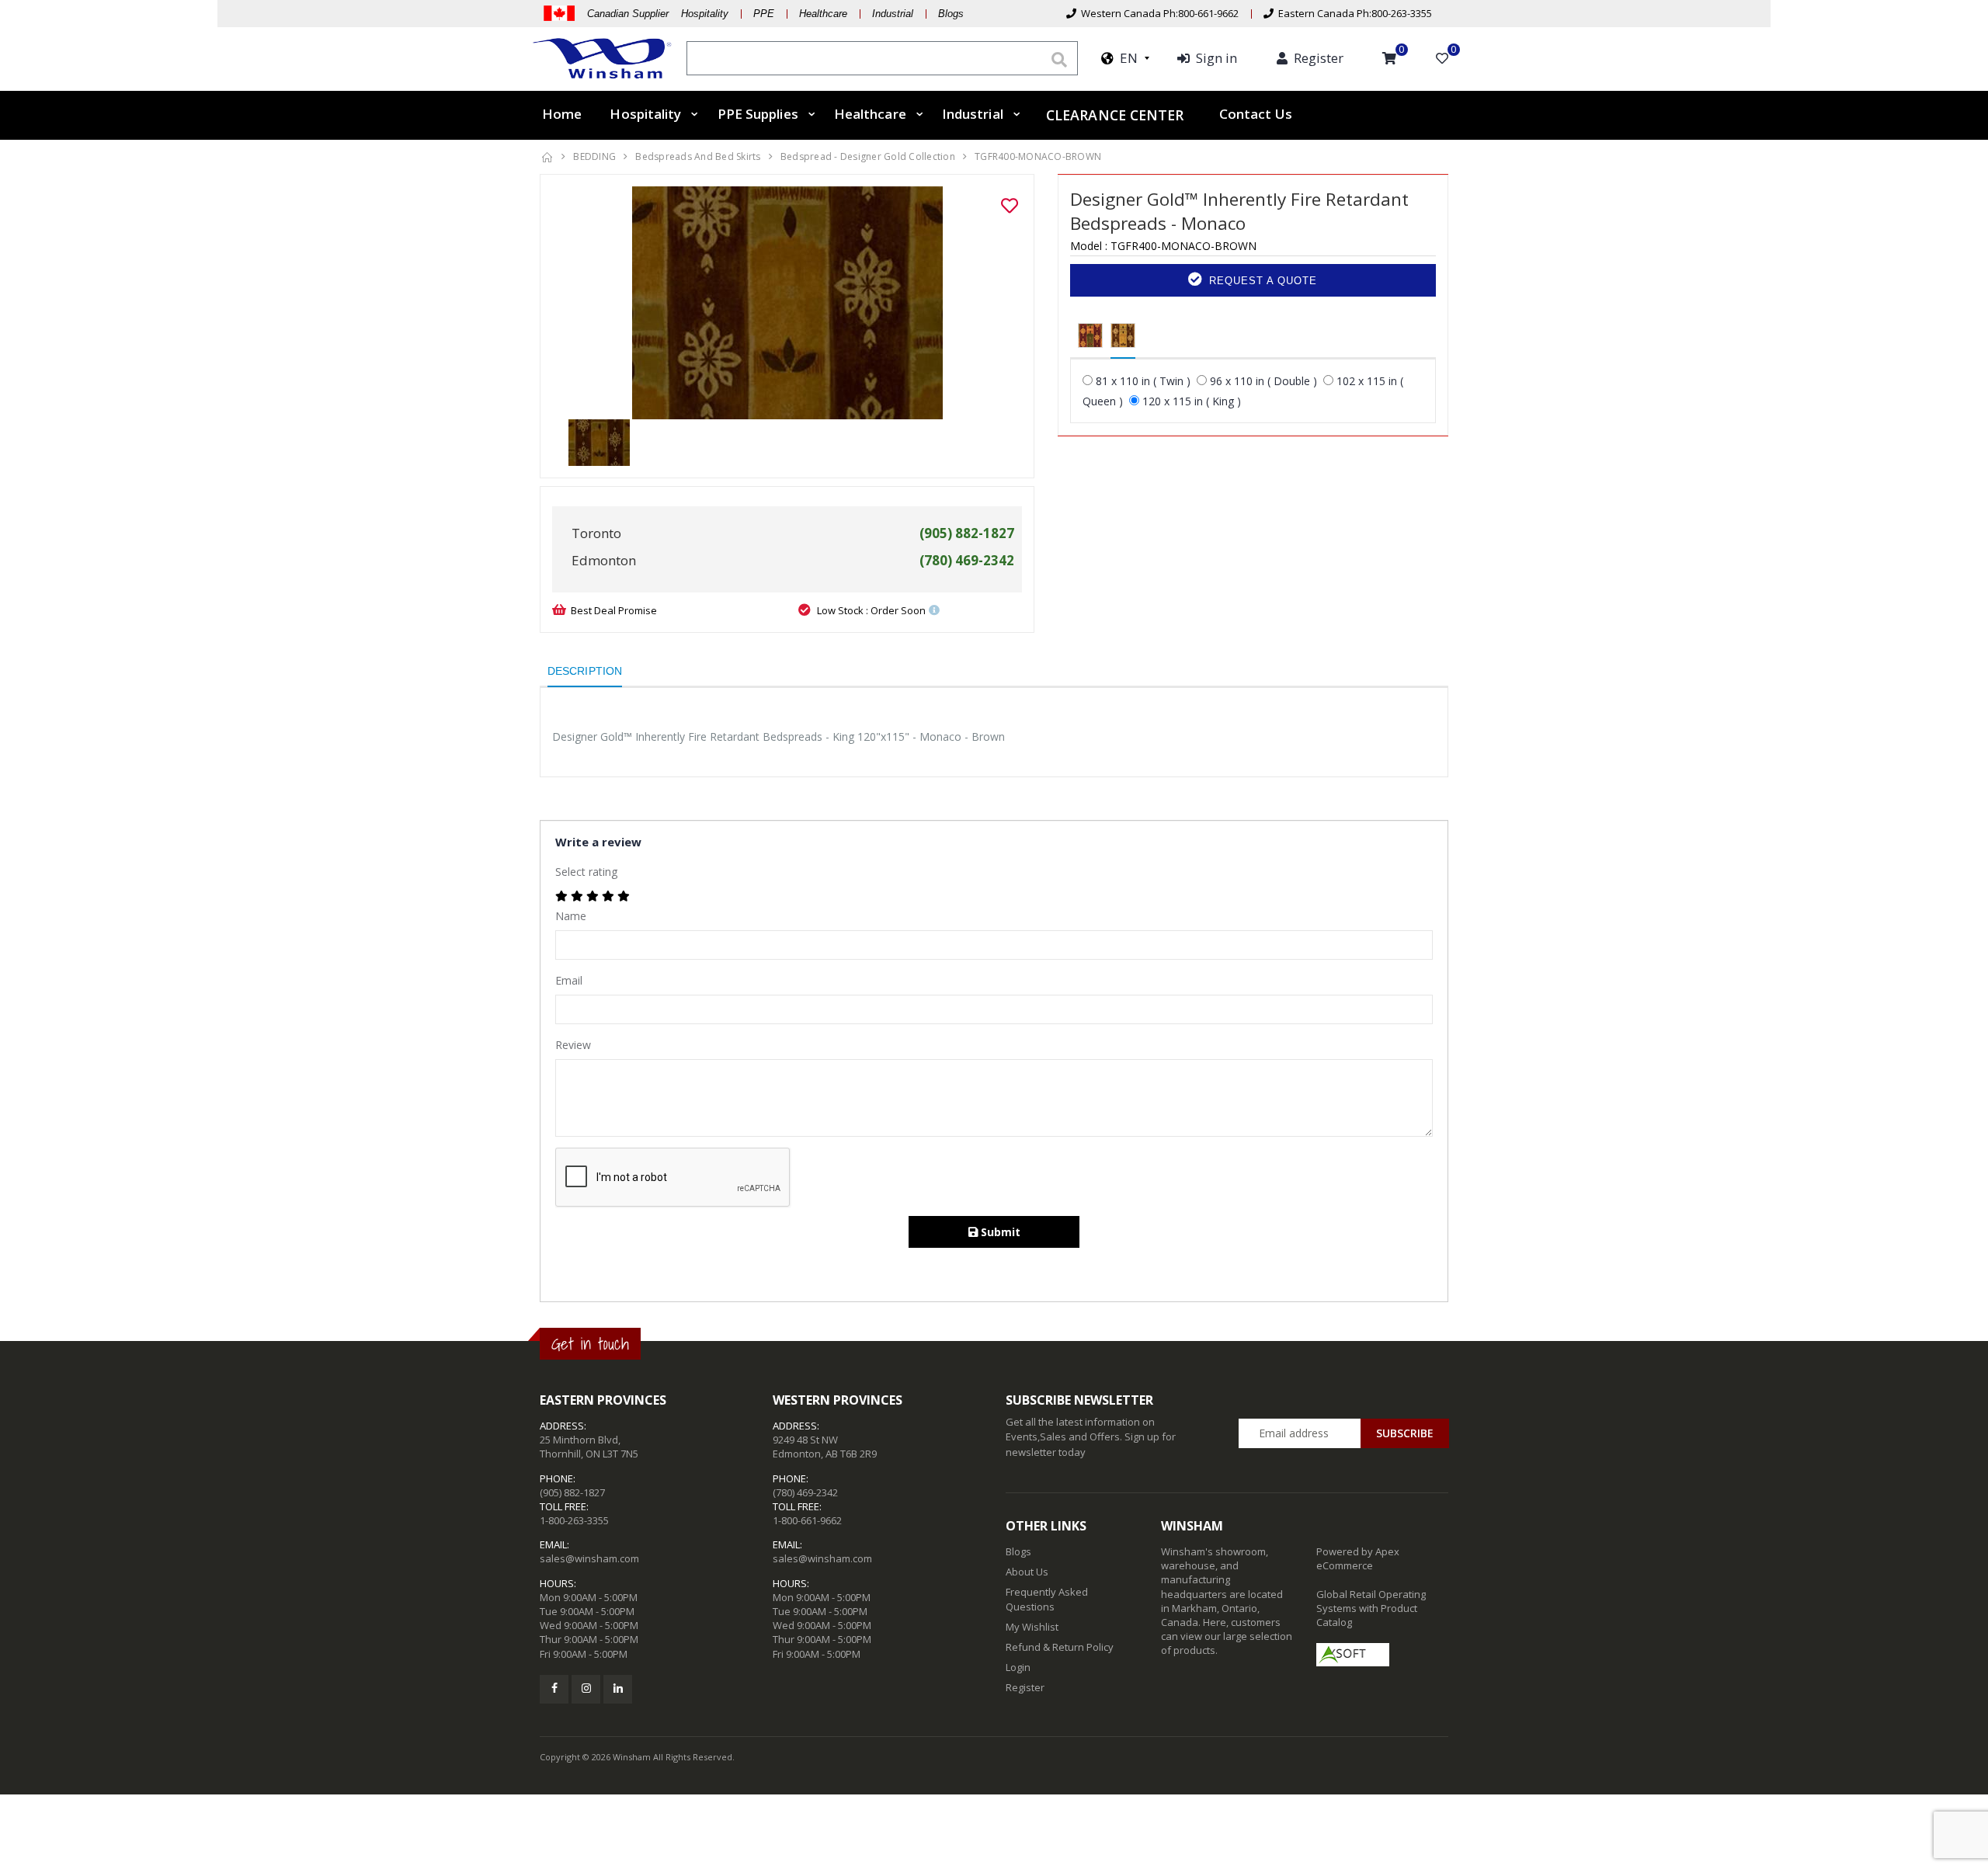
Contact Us (1256, 114)
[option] (787, 303)
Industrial (893, 14)
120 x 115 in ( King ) (1192, 401)
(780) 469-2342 (805, 1492)
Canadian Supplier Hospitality (658, 14)
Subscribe (1405, 1433)
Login (1018, 1667)
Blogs (951, 14)
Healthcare (823, 14)
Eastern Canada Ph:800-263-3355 (1353, 13)
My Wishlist (1032, 1627)
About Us (1027, 1572)
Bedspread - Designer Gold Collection (868, 156)
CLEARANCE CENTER (1115, 114)
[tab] (1090, 336)
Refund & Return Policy (1060, 1647)
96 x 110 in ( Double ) (1263, 381)
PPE (764, 14)
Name (571, 916)
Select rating (586, 872)
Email (569, 980)
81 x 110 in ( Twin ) (1143, 381)
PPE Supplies (758, 114)
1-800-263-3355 (574, 1520)
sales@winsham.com (589, 1558)
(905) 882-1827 (572, 1492)
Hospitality (645, 114)
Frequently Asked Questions (1047, 1599)
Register (1025, 1687)
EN (1126, 58)
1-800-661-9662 (807, 1520)
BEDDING (594, 156)
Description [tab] (585, 671)
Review (573, 1045)
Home (562, 114)
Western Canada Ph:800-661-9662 (1157, 13)
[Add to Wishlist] (1010, 206)
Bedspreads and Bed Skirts (698, 156)
